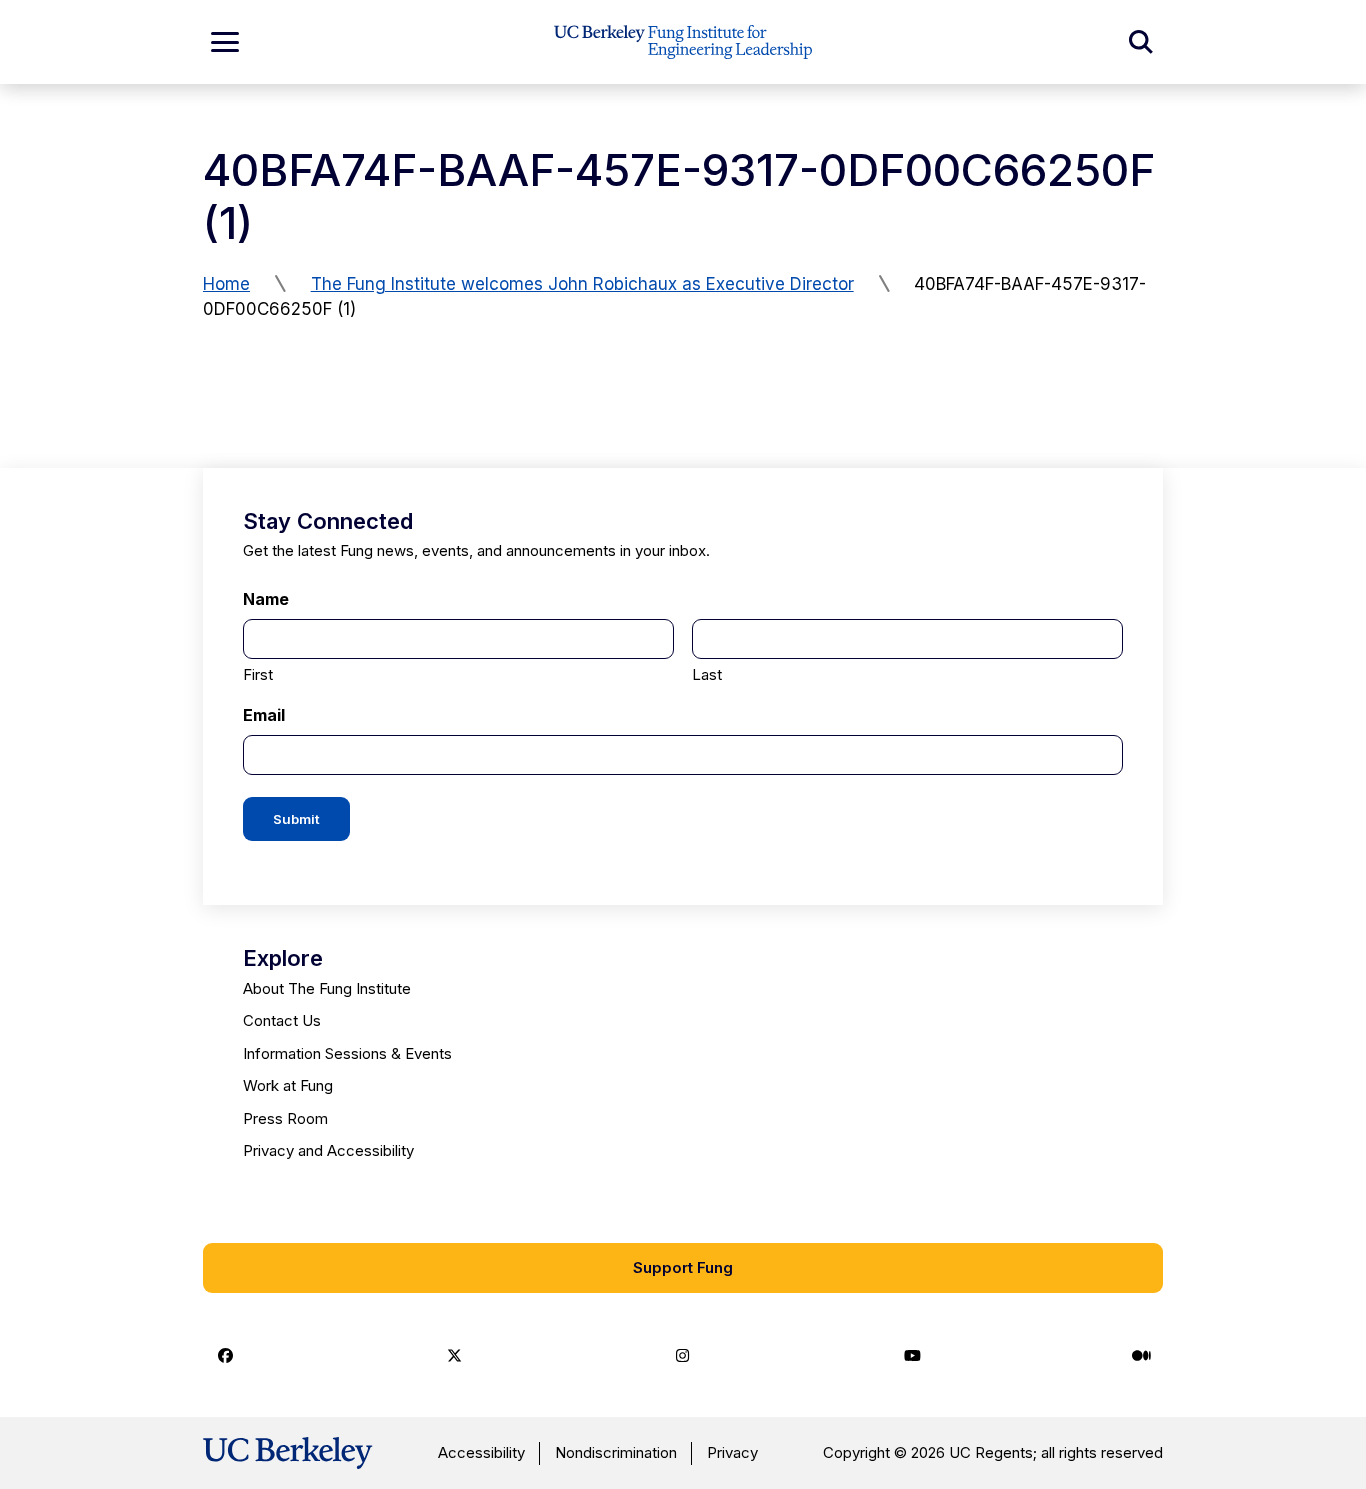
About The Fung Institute (327, 988)
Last (707, 674)
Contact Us (282, 1020)
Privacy (732, 1452)
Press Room (285, 1118)
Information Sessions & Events (347, 1053)
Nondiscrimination (616, 1452)
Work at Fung (288, 1085)
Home (226, 284)
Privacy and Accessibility (328, 1150)
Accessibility (481, 1452)
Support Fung (683, 1267)
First (258, 674)
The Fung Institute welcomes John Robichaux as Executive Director (582, 284)
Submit (296, 819)
